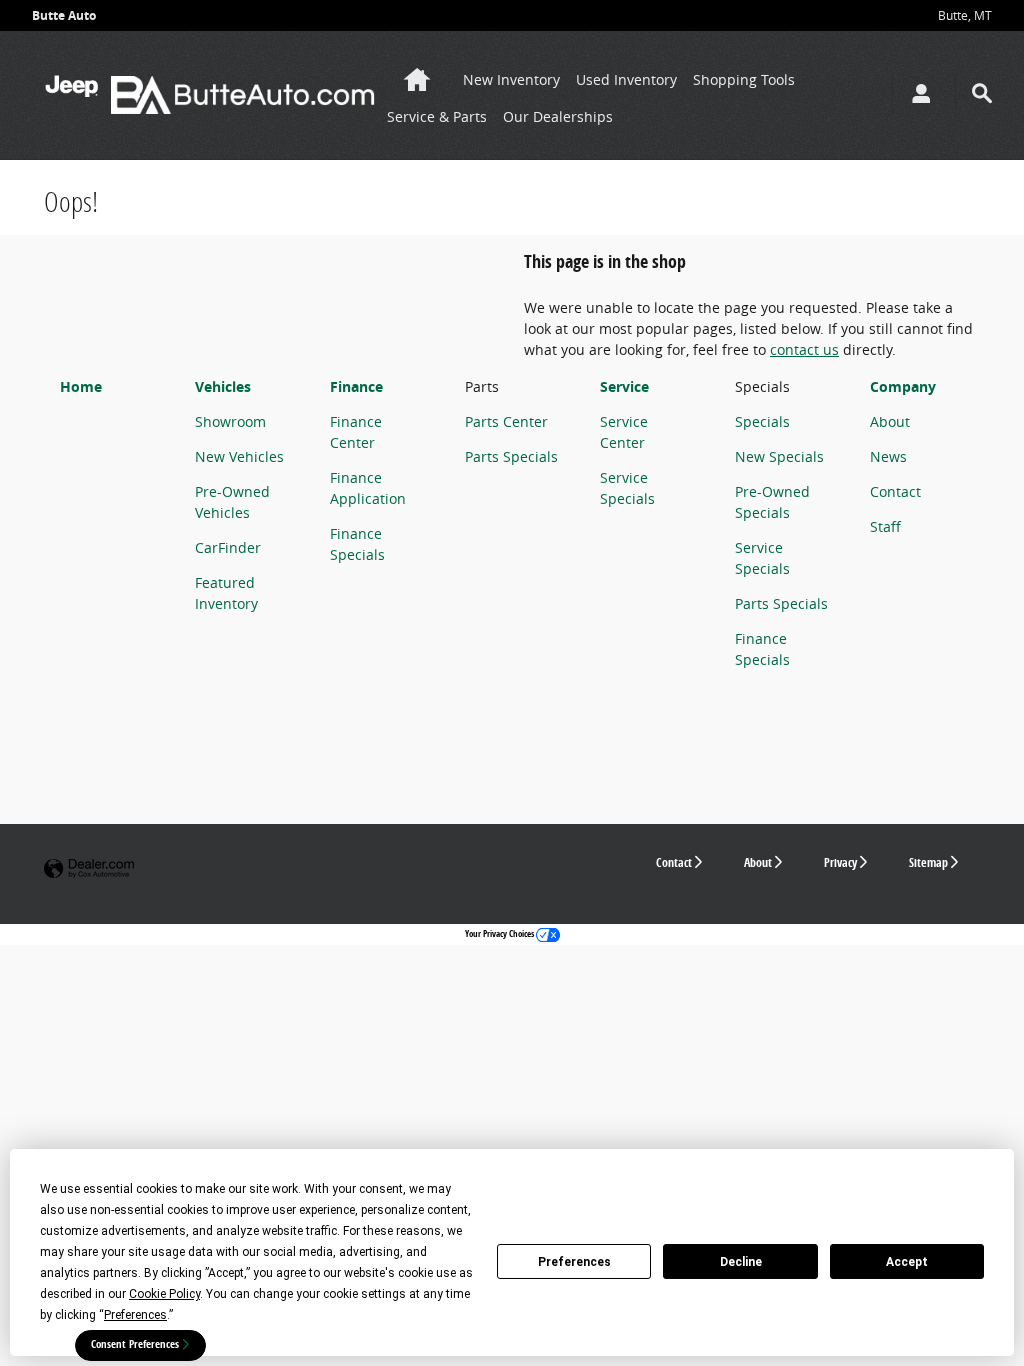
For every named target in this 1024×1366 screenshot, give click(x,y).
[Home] (71, 95)
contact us (804, 349)
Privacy (840, 862)
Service (624, 386)
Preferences (574, 1262)
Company (903, 386)
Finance (356, 386)
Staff (885, 526)
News (888, 456)
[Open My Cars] (916, 95)
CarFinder (228, 547)
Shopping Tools (744, 79)
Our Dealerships (558, 116)
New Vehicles (239, 456)
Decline (741, 1262)
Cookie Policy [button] (164, 1294)
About (890, 421)
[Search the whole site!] (982, 93)
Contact (895, 491)
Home (81, 386)
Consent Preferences (135, 1344)
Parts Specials (511, 456)
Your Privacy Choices (500, 933)
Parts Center (506, 421)
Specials (762, 421)
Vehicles (223, 386)
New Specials (779, 456)
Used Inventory (626, 79)
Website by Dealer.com (89, 869)
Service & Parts (437, 116)
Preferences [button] (135, 1315)
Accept (907, 1262)
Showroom (230, 421)
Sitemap (928, 862)
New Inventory (511, 79)
